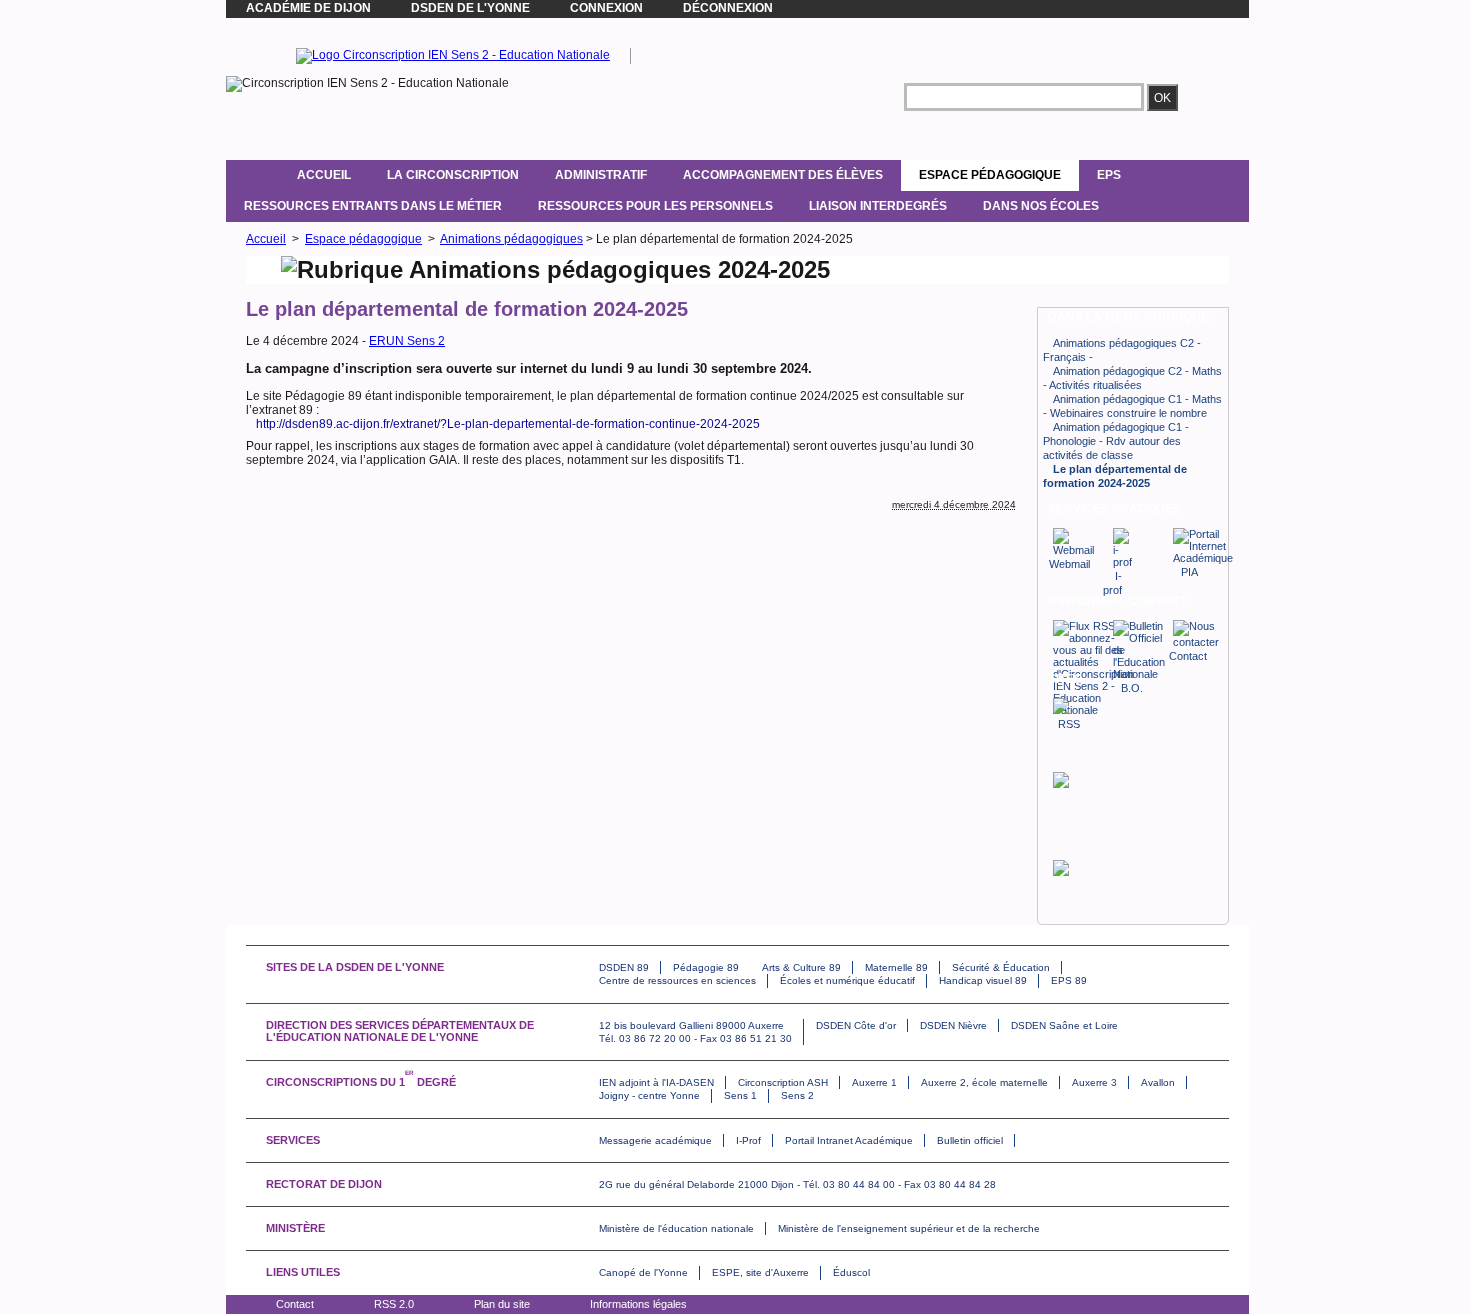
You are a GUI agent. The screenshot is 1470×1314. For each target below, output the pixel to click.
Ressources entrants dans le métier (373, 206)
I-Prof (748, 1140)
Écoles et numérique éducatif (847, 980)
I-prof (1112, 583)
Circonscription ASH (783, 1082)
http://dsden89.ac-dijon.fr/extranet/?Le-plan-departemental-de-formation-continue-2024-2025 (508, 424)
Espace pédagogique (990, 175)
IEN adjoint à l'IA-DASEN (656, 1082)
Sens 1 (740, 1095)
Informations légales (638, 1304)
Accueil (324, 175)
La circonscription (453, 175)
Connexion (606, 8)
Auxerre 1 (874, 1082)
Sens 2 (797, 1095)
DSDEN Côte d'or (856, 1025)
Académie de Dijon (308, 8)
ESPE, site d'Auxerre (760, 1272)
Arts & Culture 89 (801, 967)
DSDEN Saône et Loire (1064, 1025)
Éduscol (851, 1272)
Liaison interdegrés (878, 206)
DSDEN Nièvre (953, 1025)
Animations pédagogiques (511, 239)
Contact (295, 1304)
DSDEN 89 (624, 967)
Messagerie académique (655, 1140)
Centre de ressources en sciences (677, 980)
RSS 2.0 (394, 1304)
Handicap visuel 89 (983, 980)
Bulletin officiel (970, 1140)
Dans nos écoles (1041, 206)
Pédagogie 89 (706, 967)
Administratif (601, 175)
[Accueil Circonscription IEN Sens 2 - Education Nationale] (453, 55)
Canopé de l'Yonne (643, 1272)
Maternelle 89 (896, 967)
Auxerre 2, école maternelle (984, 1082)
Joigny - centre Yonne (649, 1095)
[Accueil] (252, 175)
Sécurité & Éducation (1001, 967)
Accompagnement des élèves (783, 175)
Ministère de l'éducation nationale (676, 1228)
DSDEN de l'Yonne (470, 8)
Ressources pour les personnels (655, 206)
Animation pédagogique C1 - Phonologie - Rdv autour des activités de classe (1116, 441)
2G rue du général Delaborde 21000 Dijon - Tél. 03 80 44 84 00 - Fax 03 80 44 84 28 (797, 1184)
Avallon (1158, 1082)
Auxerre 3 (1094, 1082)
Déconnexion (728, 8)
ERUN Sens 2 (407, 341)
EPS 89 (1069, 980)
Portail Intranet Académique (849, 1140)
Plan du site (502, 1304)
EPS (1109, 175)
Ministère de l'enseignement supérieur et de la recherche (909, 1228)
